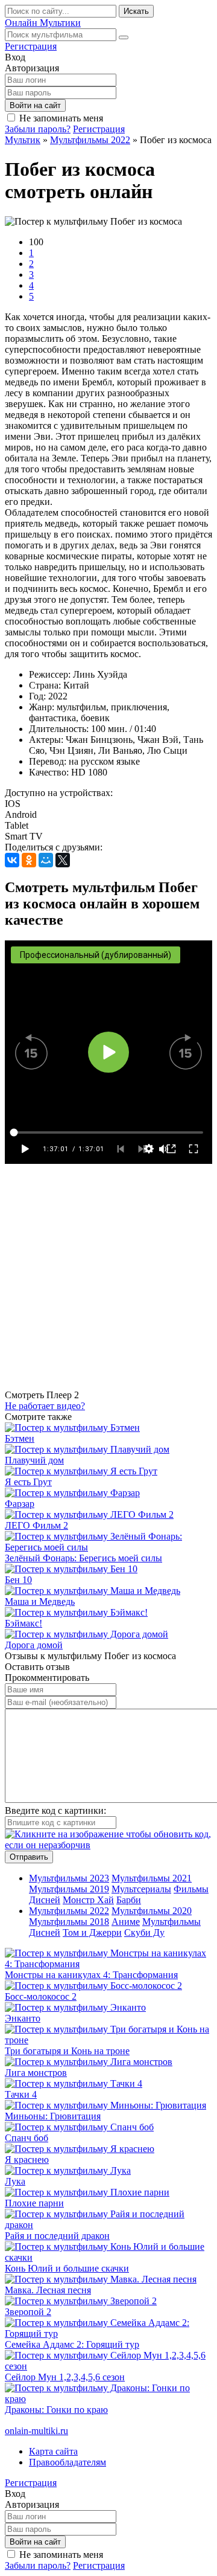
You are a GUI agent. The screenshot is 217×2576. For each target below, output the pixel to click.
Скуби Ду (144, 1932)
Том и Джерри (92, 1932)
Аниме (126, 1922)
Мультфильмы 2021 (152, 1878)
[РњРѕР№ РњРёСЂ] (46, 860)
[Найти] (124, 37)
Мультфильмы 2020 (152, 1911)
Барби (129, 1900)
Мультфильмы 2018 (69, 1922)
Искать (136, 11)
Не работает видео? (45, 1406)
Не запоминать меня (61, 118)
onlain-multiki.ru (36, 2431)
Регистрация (31, 46)
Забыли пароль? (38, 129)
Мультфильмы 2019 (69, 1889)
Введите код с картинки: (55, 1810)
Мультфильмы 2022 (69, 1911)
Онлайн (43, 23)
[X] (63, 860)
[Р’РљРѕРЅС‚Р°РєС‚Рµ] (12, 860)
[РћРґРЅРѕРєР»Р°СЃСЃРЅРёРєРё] (29, 860)
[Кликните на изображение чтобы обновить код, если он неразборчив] (108, 1845)
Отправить (29, 1857)
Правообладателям (68, 2462)
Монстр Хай (88, 1900)
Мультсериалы (141, 1889)
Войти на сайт (35, 105)
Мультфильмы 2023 (69, 1878)
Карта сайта (53, 2451)
